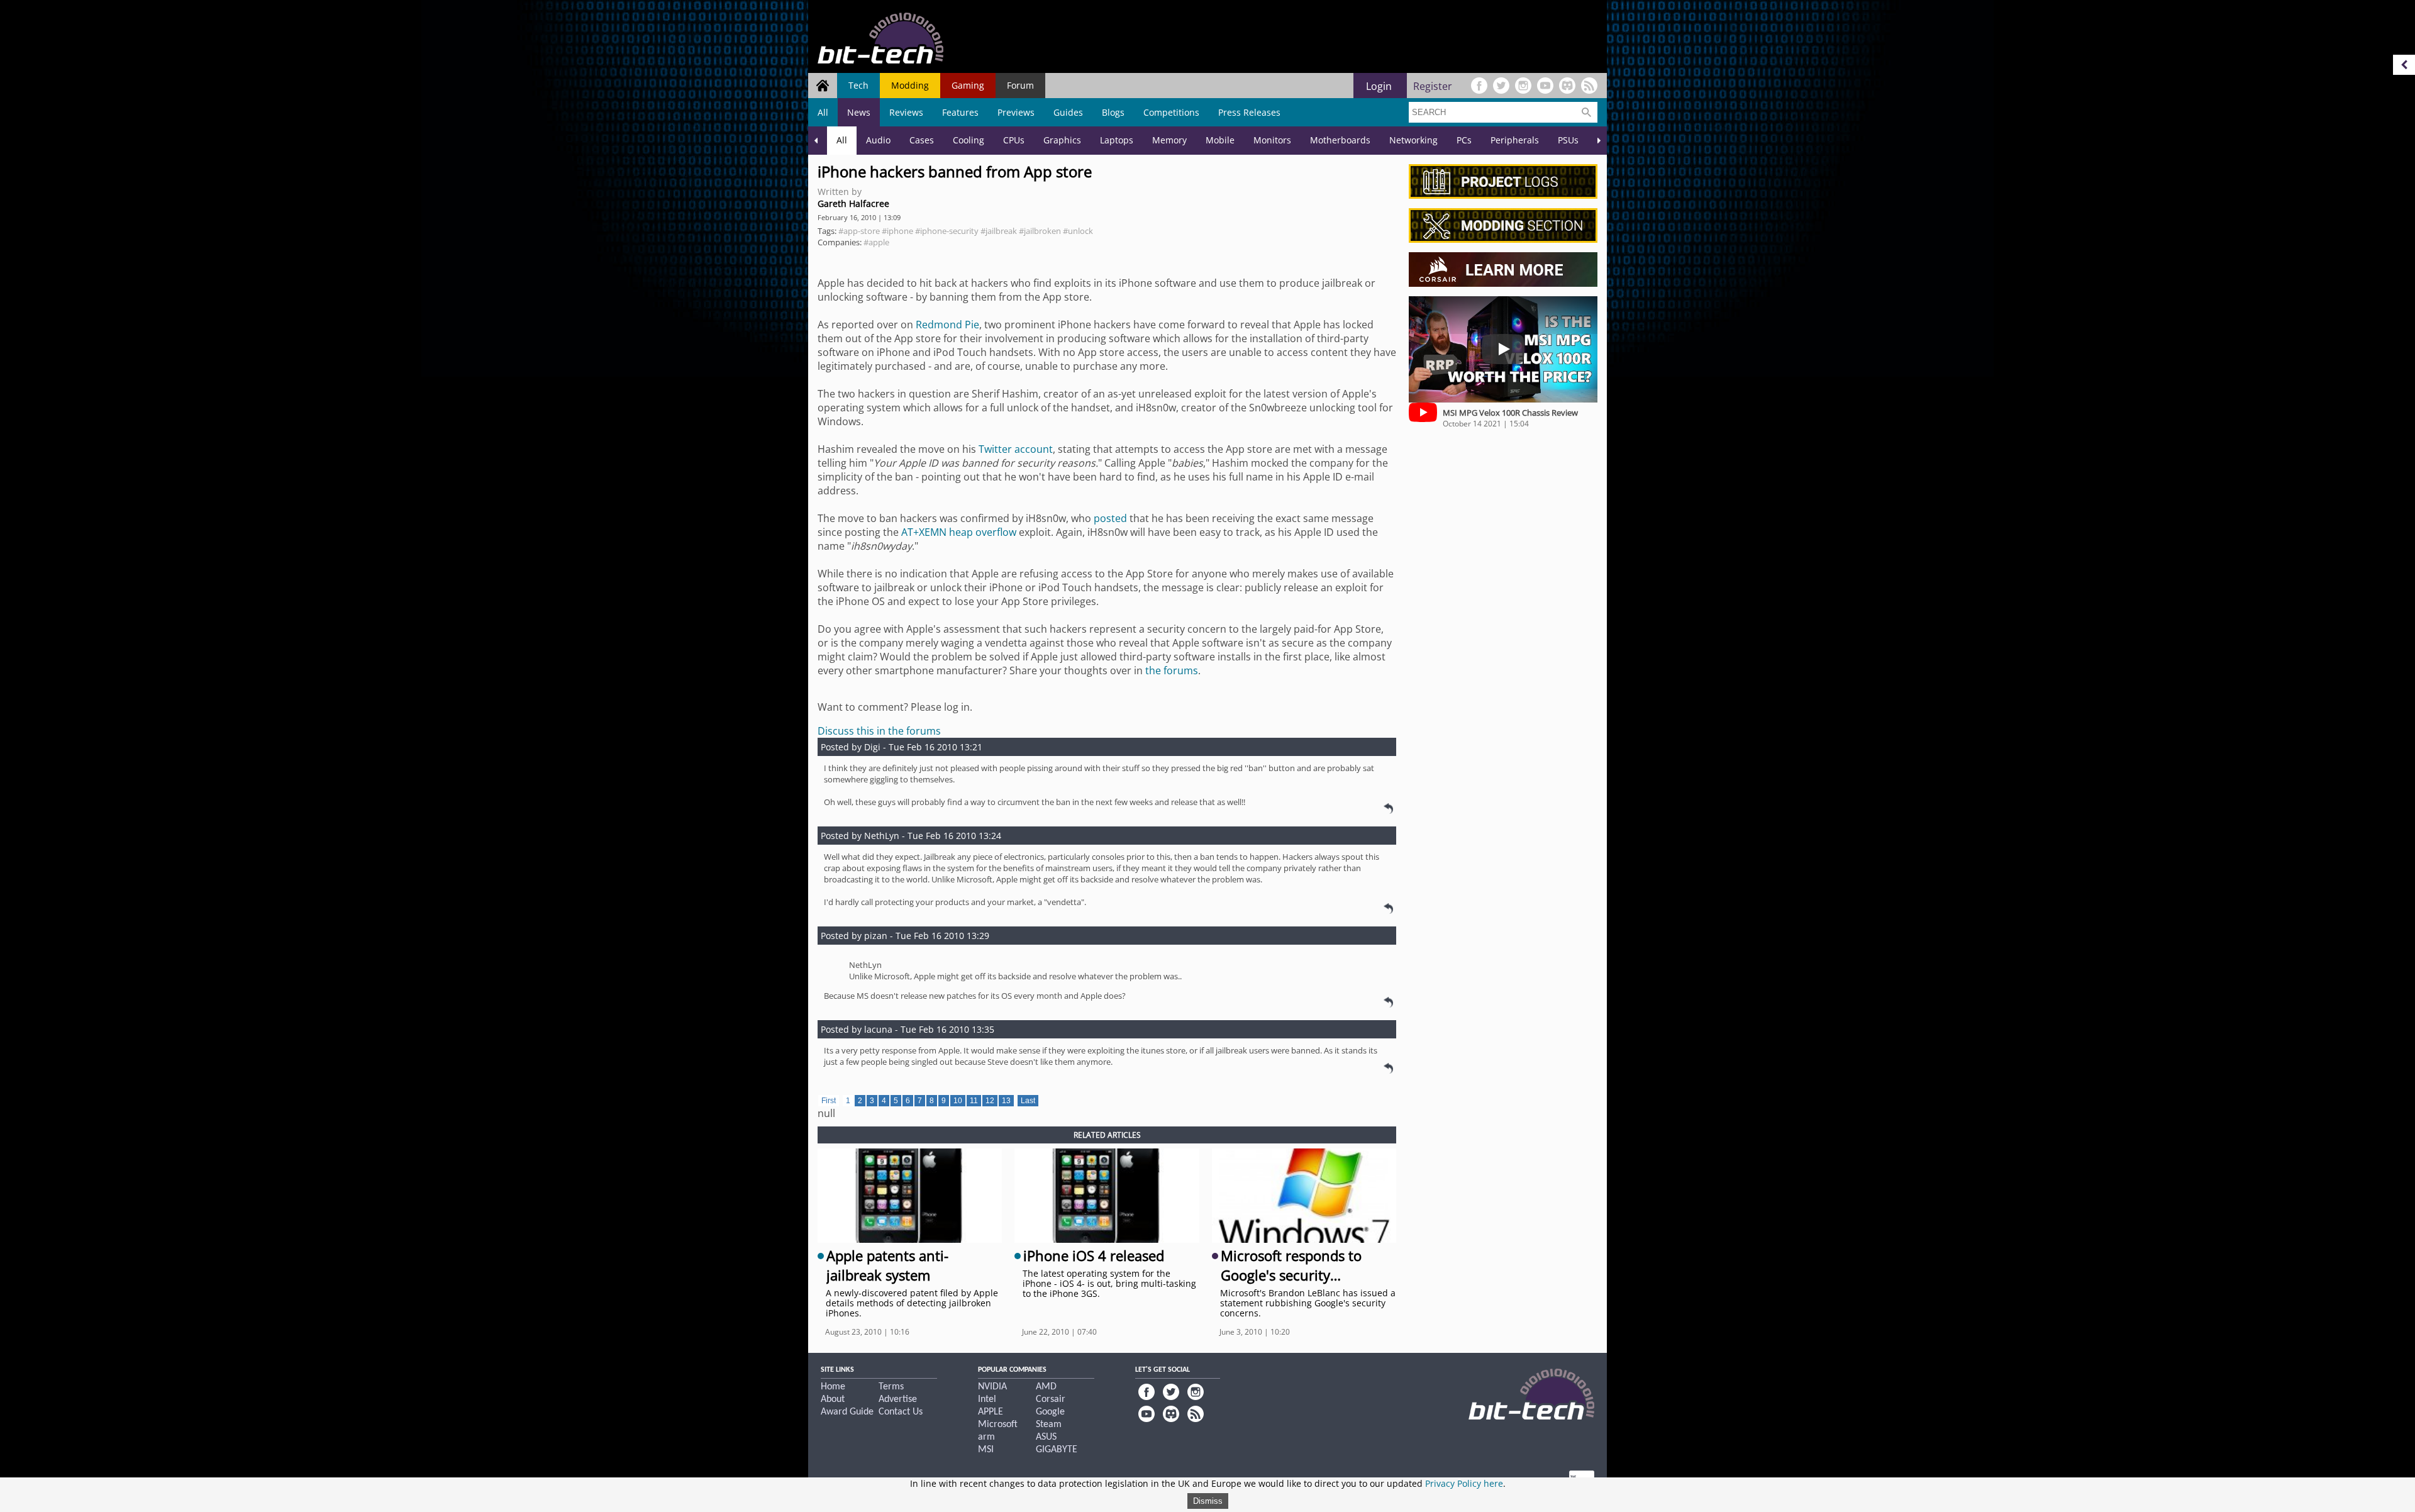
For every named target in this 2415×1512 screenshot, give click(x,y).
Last (1028, 1101)
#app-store (859, 231)
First (829, 1101)
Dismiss (1208, 1501)
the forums (1172, 670)
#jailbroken (1040, 231)
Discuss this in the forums (879, 731)
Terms (891, 1387)
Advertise (898, 1399)
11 (974, 1101)
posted (1110, 518)
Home (833, 1387)
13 (1006, 1101)
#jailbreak (999, 231)
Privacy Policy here (1464, 1483)
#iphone (897, 231)
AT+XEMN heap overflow (959, 532)
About (833, 1399)
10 (958, 1101)
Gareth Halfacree (853, 203)
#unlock (1078, 231)
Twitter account (1016, 449)
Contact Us (901, 1412)
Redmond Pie (947, 325)
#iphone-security (947, 231)
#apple (876, 242)
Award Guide (847, 1412)
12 (990, 1101)
